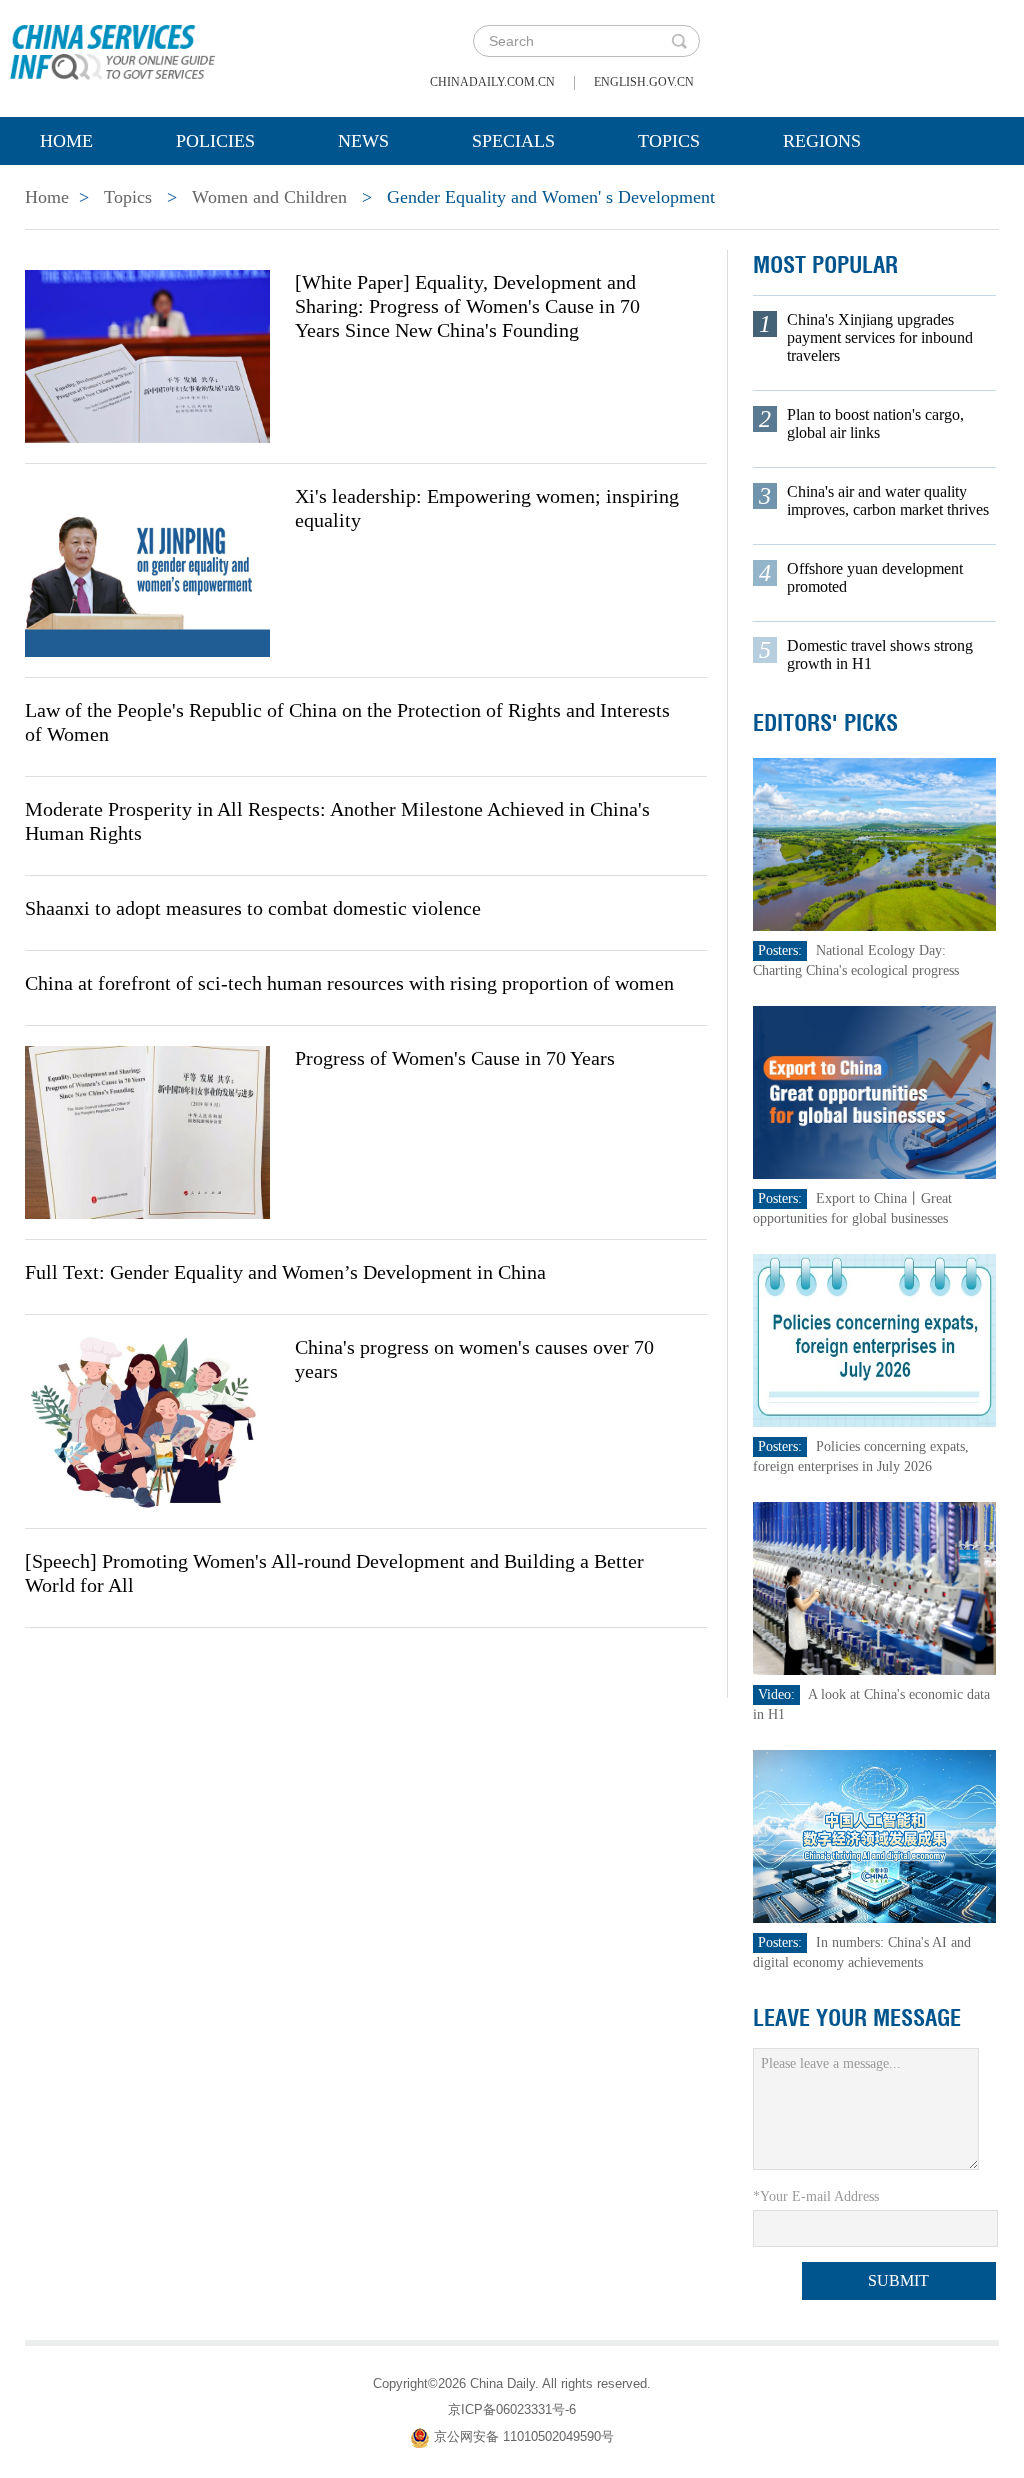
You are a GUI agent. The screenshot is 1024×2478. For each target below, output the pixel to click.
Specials (513, 141)
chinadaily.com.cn (492, 82)
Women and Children (269, 197)
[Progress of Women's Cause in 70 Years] (147, 1131)
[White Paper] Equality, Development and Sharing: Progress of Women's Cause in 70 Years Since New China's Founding (467, 306)
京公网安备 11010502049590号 (524, 2436)
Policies (215, 141)
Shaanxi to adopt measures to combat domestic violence (253, 908)
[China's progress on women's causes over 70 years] (147, 1420)
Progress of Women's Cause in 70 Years (455, 1058)
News (363, 141)
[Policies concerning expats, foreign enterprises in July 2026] (875, 1339)
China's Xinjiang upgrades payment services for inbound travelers (880, 337)
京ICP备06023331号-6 (512, 2409)
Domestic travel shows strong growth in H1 (880, 654)
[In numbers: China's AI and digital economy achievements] (875, 1835)
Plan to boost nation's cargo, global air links (875, 423)
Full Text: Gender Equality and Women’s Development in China (285, 1272)
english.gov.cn (644, 82)
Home (66, 141)
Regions (822, 141)
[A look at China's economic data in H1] (875, 1587)
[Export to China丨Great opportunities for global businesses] (875, 1091)
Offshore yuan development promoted (875, 577)
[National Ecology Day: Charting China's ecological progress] (875, 843)
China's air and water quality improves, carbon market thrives (888, 500)
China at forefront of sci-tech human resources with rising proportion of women (349, 983)
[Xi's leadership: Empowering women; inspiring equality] (147, 569)
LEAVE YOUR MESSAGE (857, 2018)
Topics (669, 141)
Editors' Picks (825, 723)
